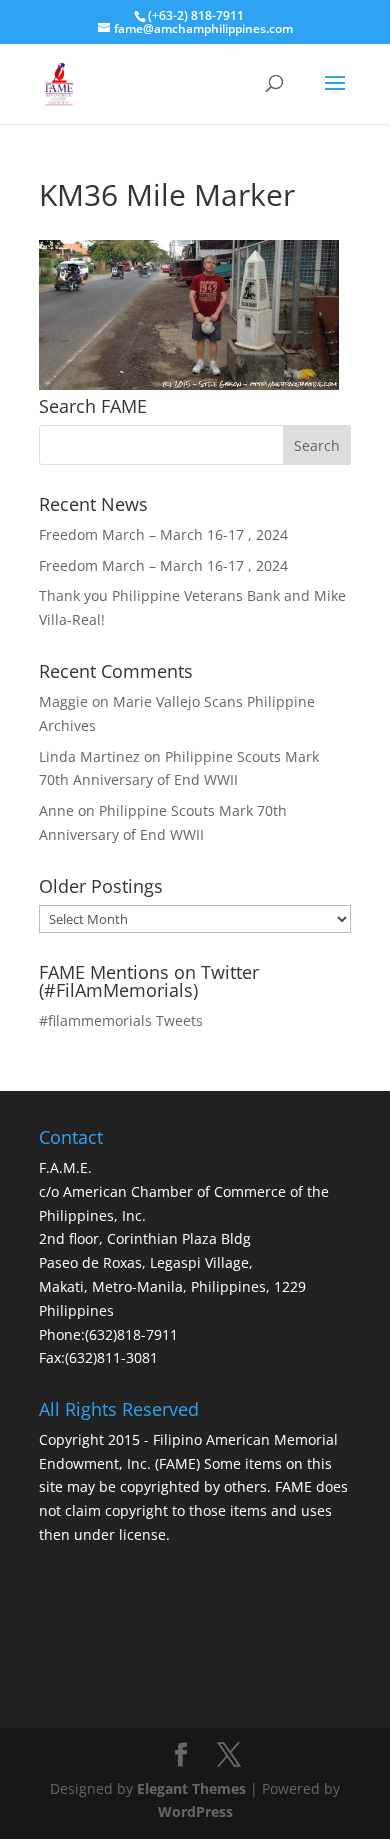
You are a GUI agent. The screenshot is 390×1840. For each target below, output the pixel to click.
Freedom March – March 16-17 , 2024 (163, 534)
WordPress (195, 1811)
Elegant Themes (191, 1788)
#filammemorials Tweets (121, 1020)
